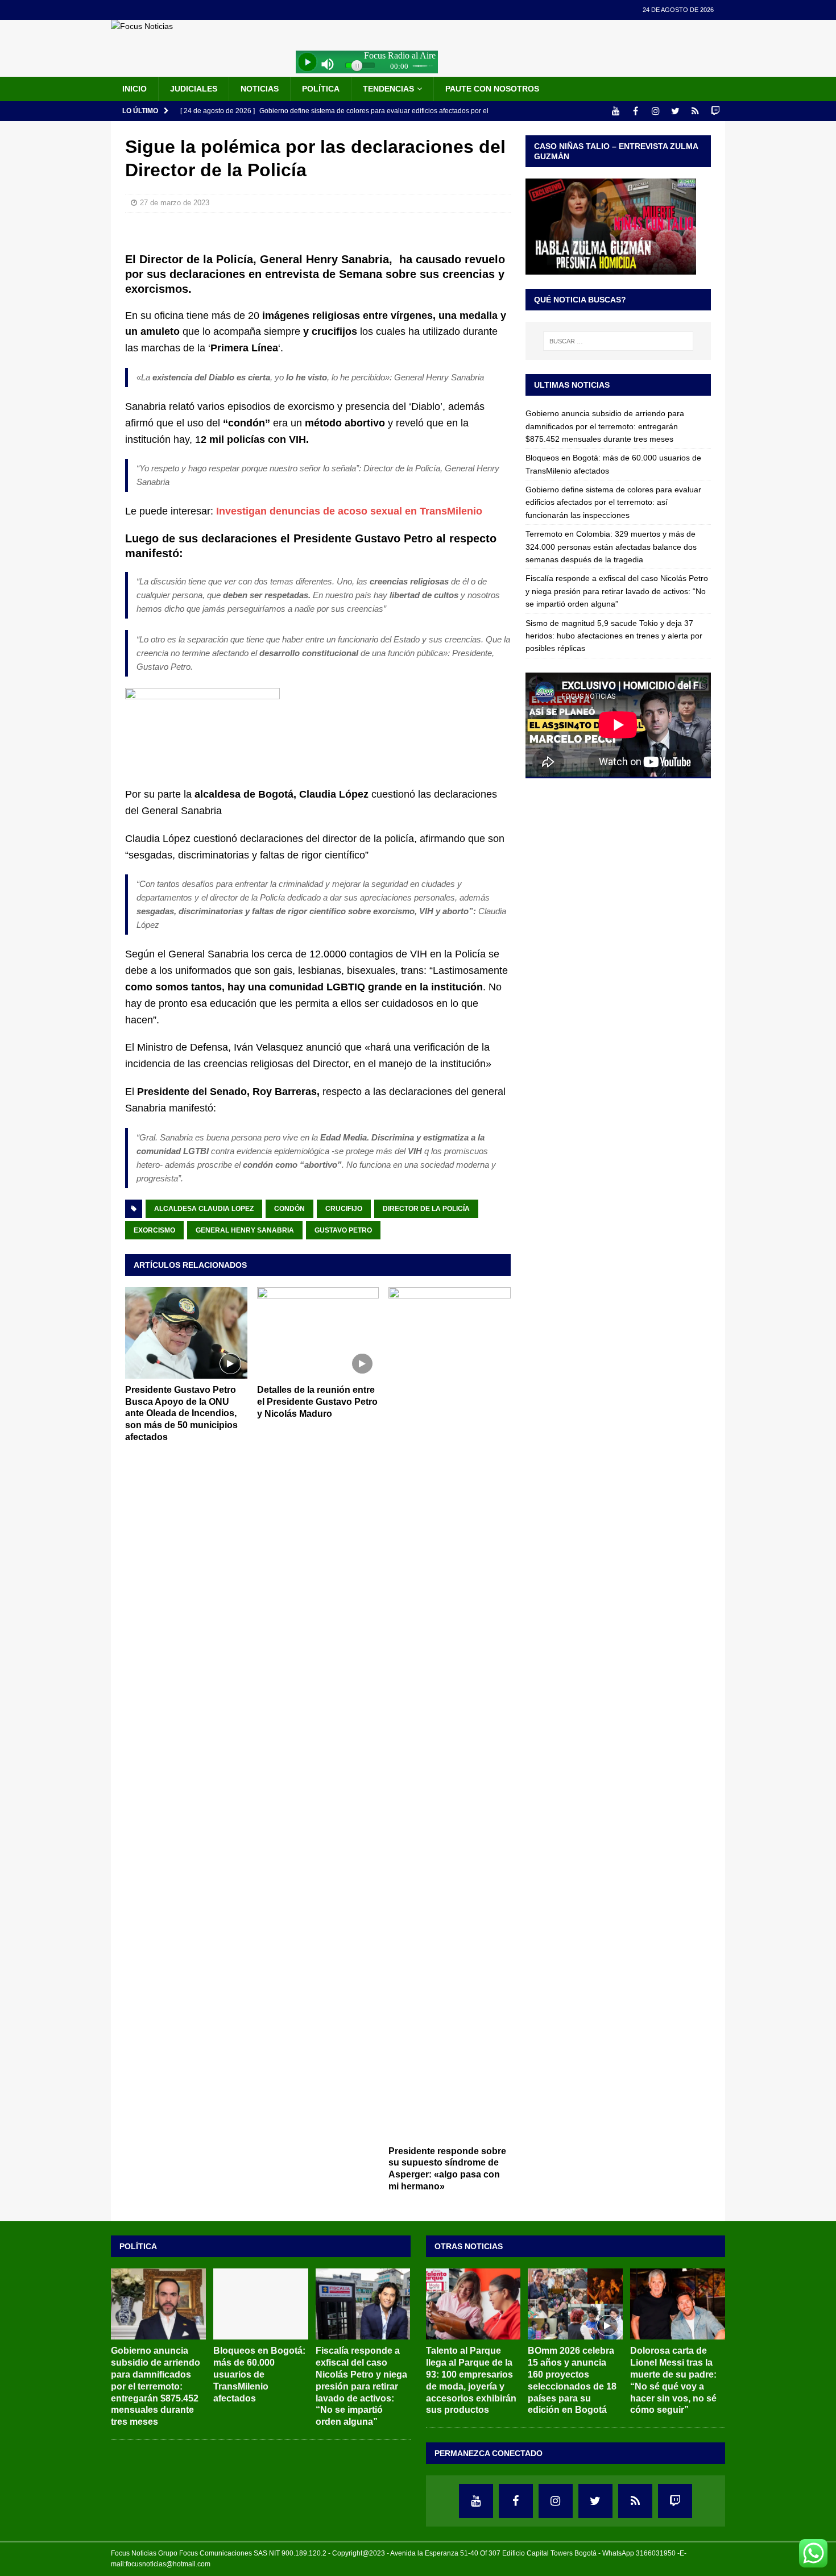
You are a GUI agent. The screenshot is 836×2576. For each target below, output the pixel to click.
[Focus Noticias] (142, 26)
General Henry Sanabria (245, 1230)
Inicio (134, 89)
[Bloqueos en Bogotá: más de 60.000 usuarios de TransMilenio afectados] (261, 2304)
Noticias (260, 89)
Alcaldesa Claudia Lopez (204, 1209)
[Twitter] (675, 111)
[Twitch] (715, 111)
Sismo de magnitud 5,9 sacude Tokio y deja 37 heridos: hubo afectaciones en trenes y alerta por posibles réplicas (614, 636)
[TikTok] (695, 111)
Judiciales (194, 89)
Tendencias (388, 89)
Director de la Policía (426, 1209)
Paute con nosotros (492, 89)
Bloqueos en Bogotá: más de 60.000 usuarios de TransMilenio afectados (259, 2374)
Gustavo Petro (343, 1230)
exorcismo (154, 1230)
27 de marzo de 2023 (175, 203)
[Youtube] (616, 111)
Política (321, 89)
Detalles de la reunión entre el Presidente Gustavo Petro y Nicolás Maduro (317, 1402)
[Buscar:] (618, 341)
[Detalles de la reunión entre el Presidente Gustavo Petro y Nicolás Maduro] (318, 1333)
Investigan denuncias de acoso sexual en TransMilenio (349, 511)
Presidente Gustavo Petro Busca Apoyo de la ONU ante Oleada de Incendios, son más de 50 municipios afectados (181, 1413)
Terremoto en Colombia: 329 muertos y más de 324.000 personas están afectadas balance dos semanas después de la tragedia (611, 547)
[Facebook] (636, 111)
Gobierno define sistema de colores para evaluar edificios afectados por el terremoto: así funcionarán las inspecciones (613, 502)
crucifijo (344, 1209)
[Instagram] (655, 111)
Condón (289, 1209)
